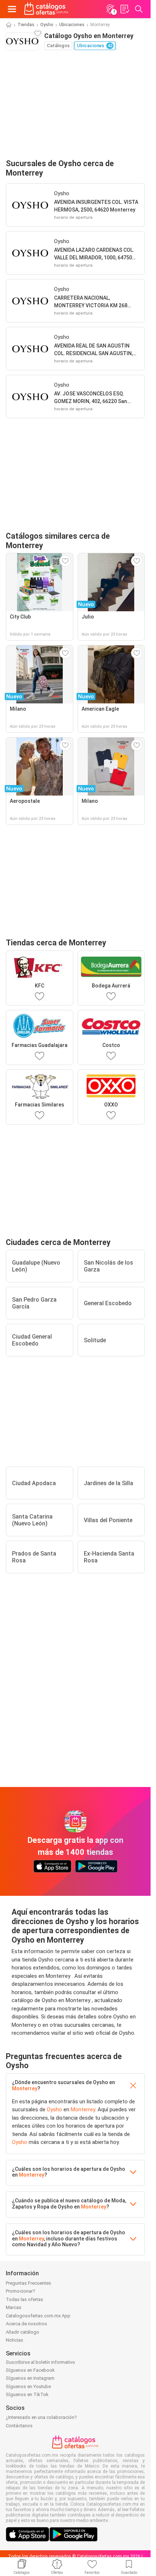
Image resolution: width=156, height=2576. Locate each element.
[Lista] (124, 9)
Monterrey (25, 2088)
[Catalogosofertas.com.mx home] (46, 9)
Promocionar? (20, 2291)
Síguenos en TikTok (27, 2394)
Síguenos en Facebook (30, 2370)
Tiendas (26, 25)
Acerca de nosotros (26, 2324)
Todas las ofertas (24, 2299)
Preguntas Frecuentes (28, 2283)
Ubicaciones (72, 25)
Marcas (14, 2307)
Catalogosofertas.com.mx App (38, 2316)
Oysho (47, 25)
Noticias (15, 2340)
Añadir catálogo (22, 2332)
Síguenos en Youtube (28, 2386)
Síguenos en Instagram (30, 2378)
